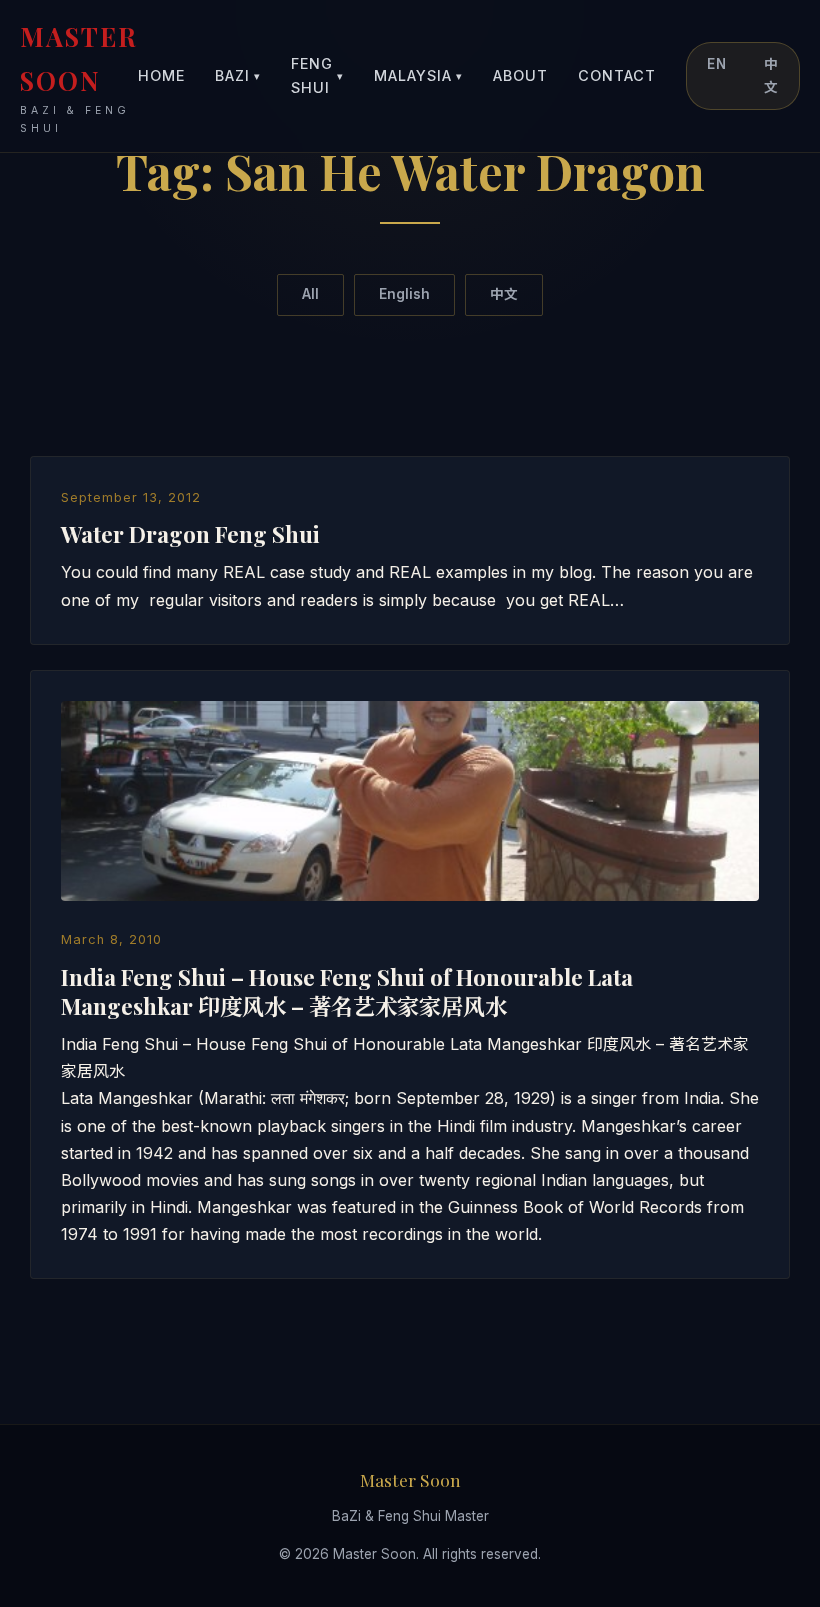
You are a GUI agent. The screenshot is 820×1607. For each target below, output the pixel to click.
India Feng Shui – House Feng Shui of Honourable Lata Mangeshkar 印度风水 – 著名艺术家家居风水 (347, 991)
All (310, 294)
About (520, 75)
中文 (771, 75)
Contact (617, 75)
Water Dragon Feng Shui (190, 534)
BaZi (238, 75)
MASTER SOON (79, 77)
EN (717, 64)
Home (161, 75)
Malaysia (418, 75)
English (404, 294)
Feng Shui (317, 75)
